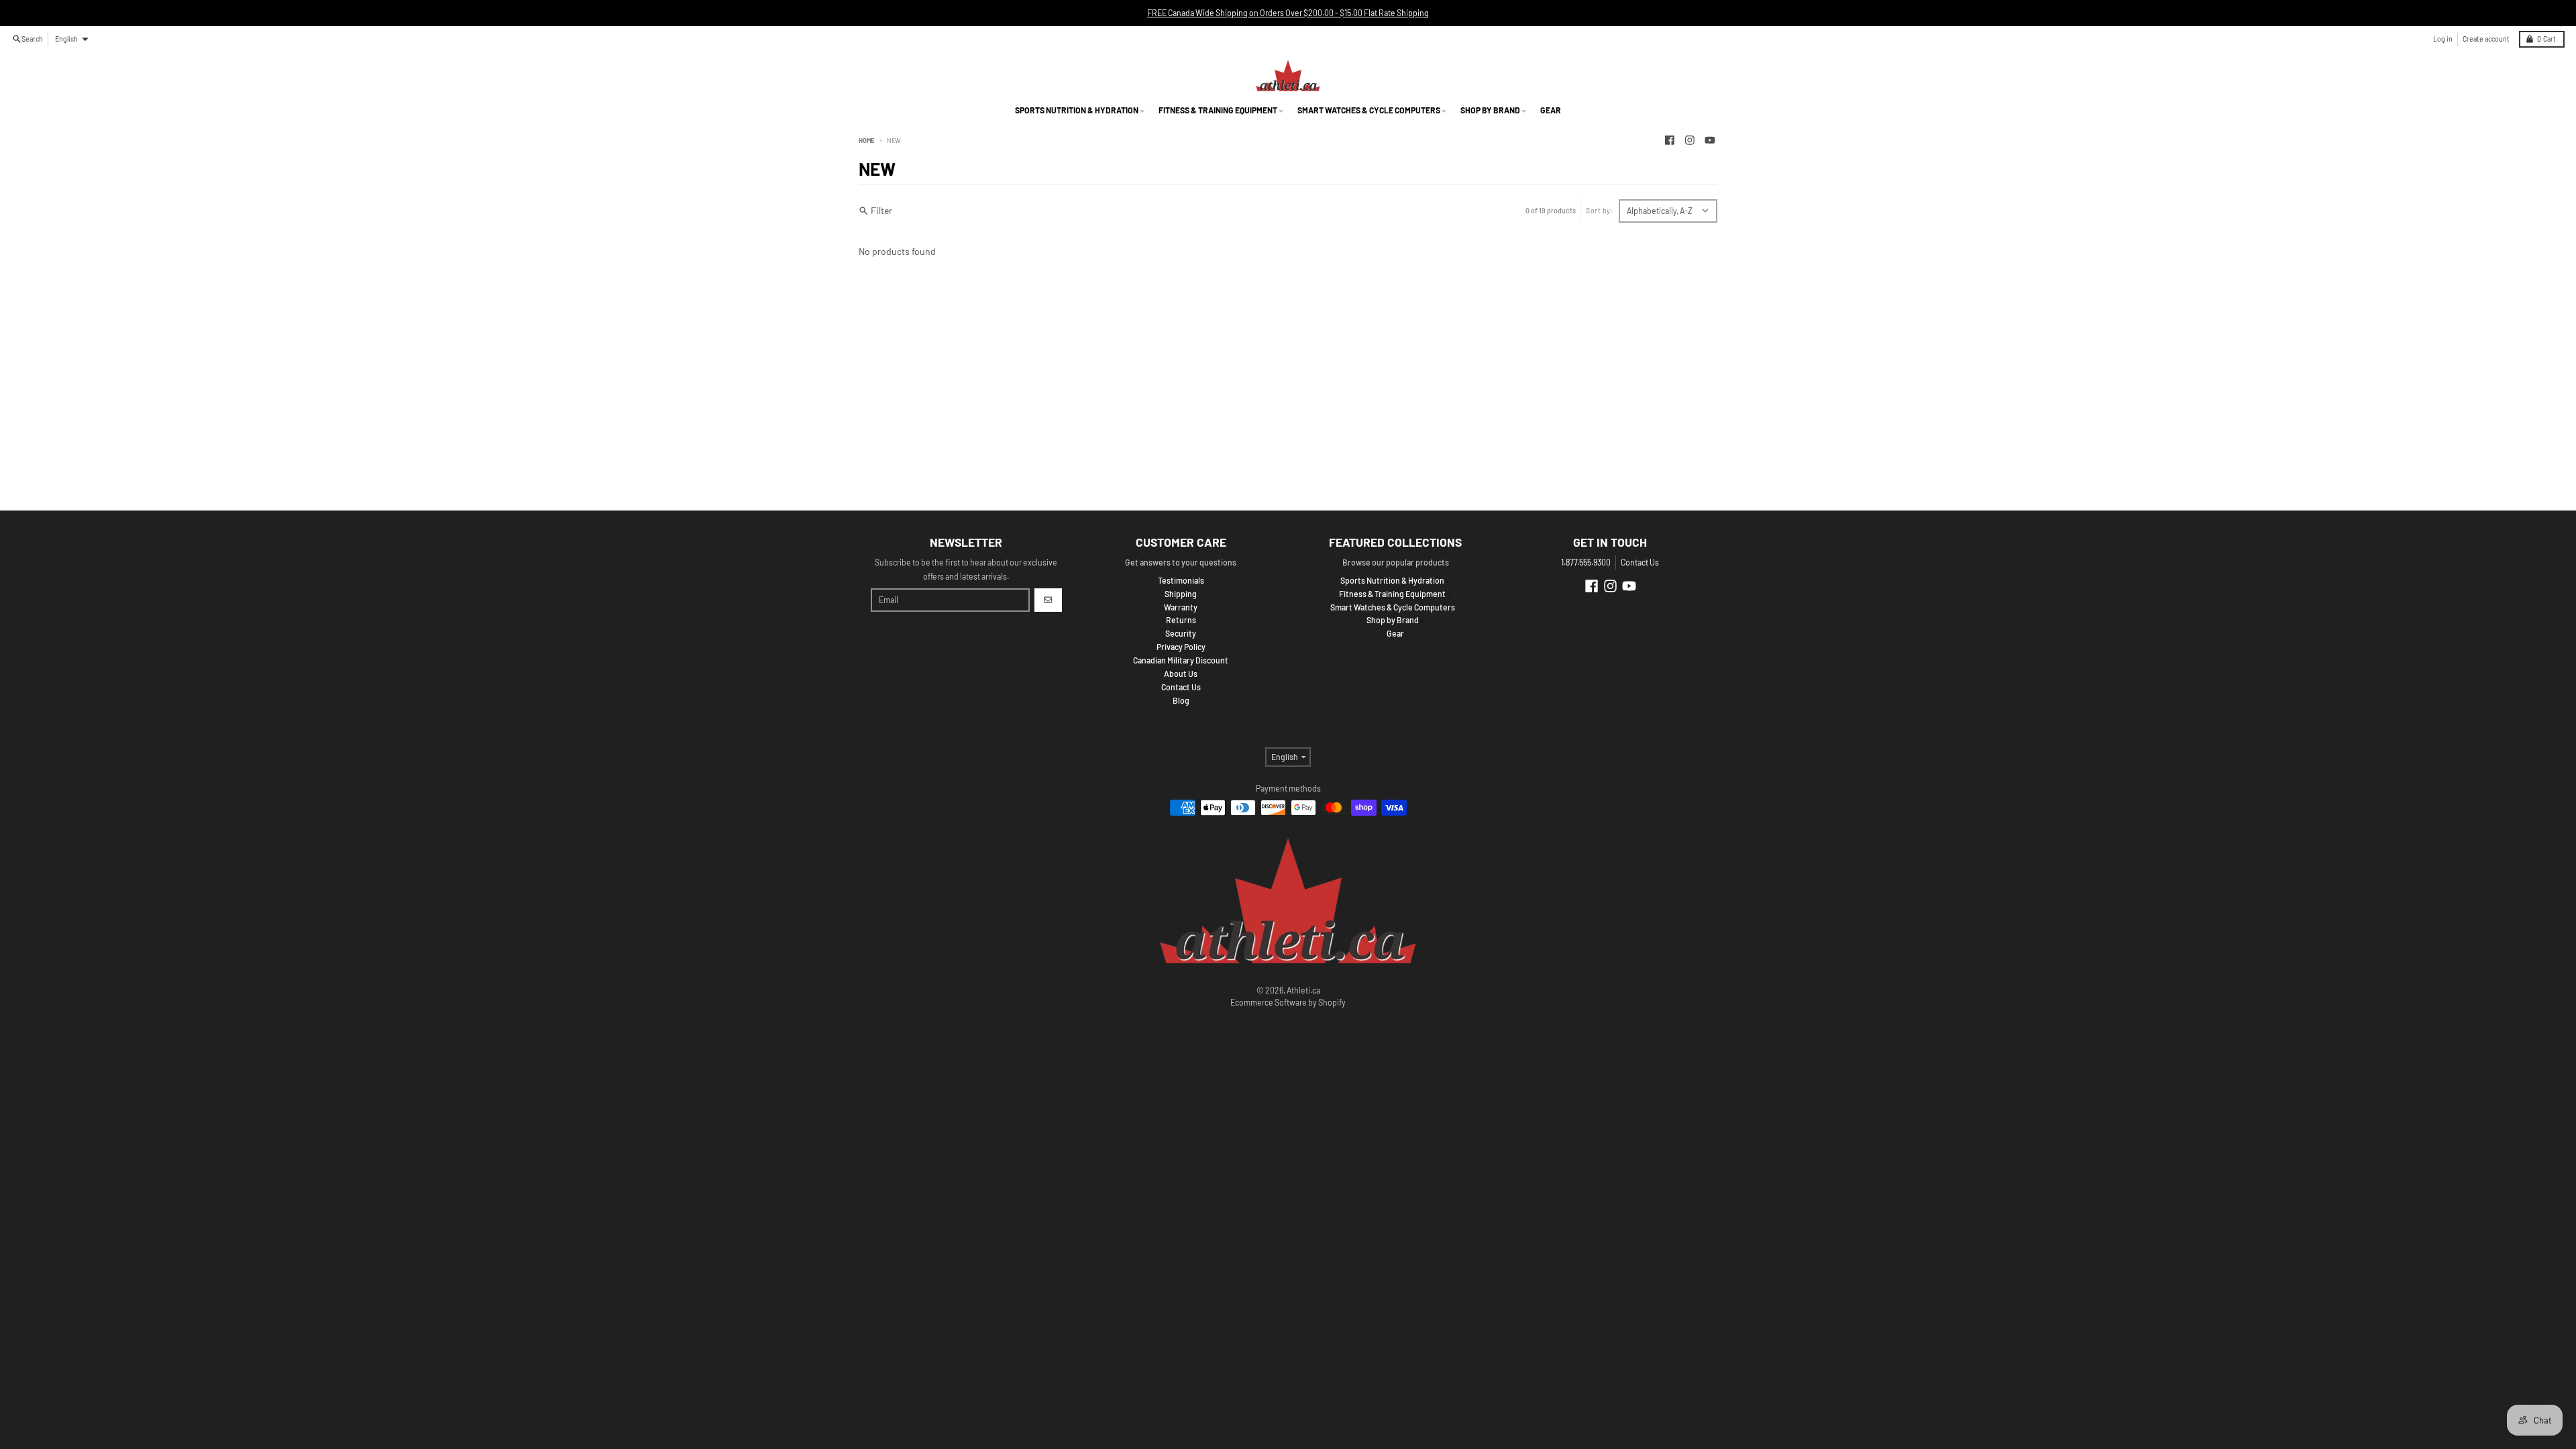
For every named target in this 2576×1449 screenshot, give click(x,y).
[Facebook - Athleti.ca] (1670, 141)
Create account (2486, 39)
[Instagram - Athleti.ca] (1690, 141)
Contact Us (1640, 562)
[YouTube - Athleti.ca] (1710, 141)
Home (867, 140)
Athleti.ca (1303, 990)
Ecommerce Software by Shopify (1288, 1002)
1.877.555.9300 (1586, 562)
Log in (2443, 39)
